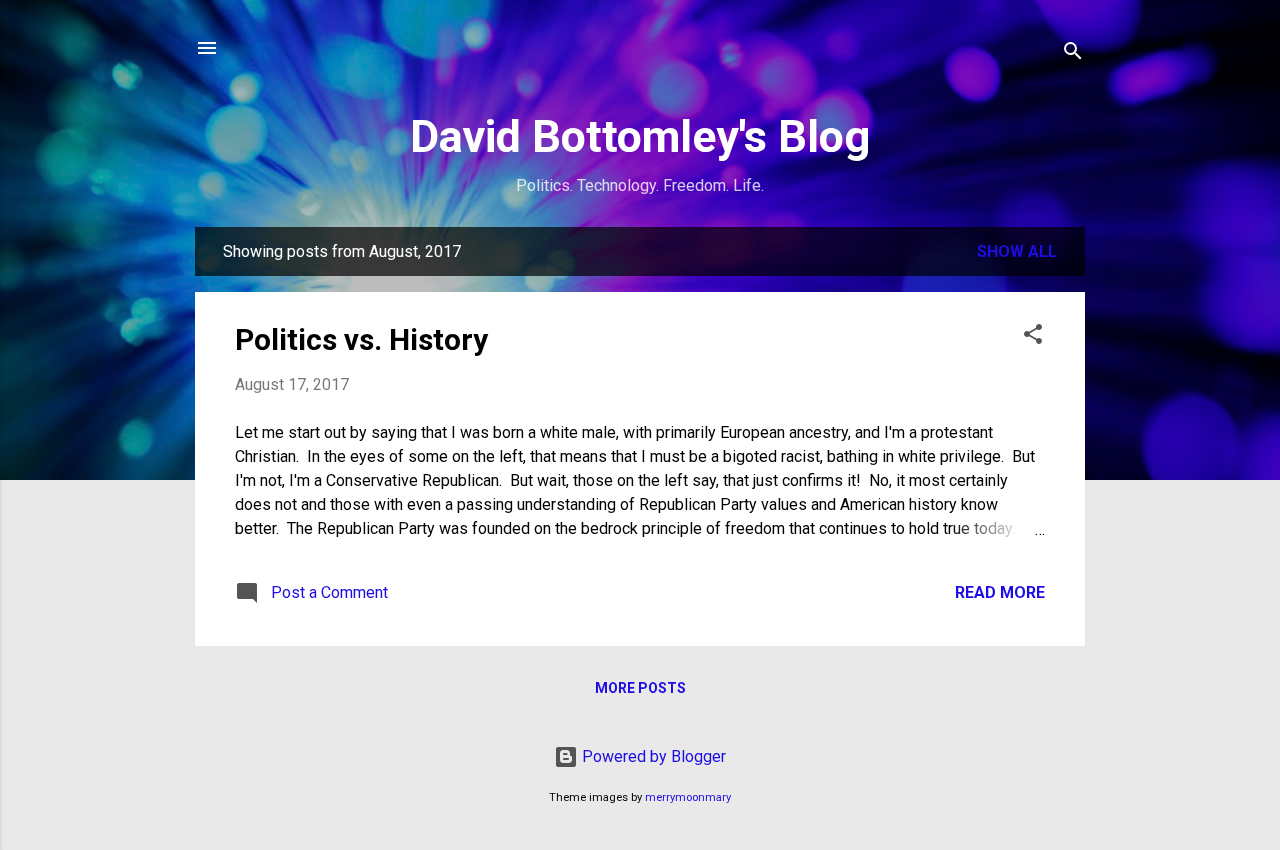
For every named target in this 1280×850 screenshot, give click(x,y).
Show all (1017, 251)
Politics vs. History (361, 339)
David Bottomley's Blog (640, 136)
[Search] (1073, 54)
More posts (640, 688)
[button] (1033, 337)
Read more (1000, 592)
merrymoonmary (688, 797)
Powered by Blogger (652, 756)
